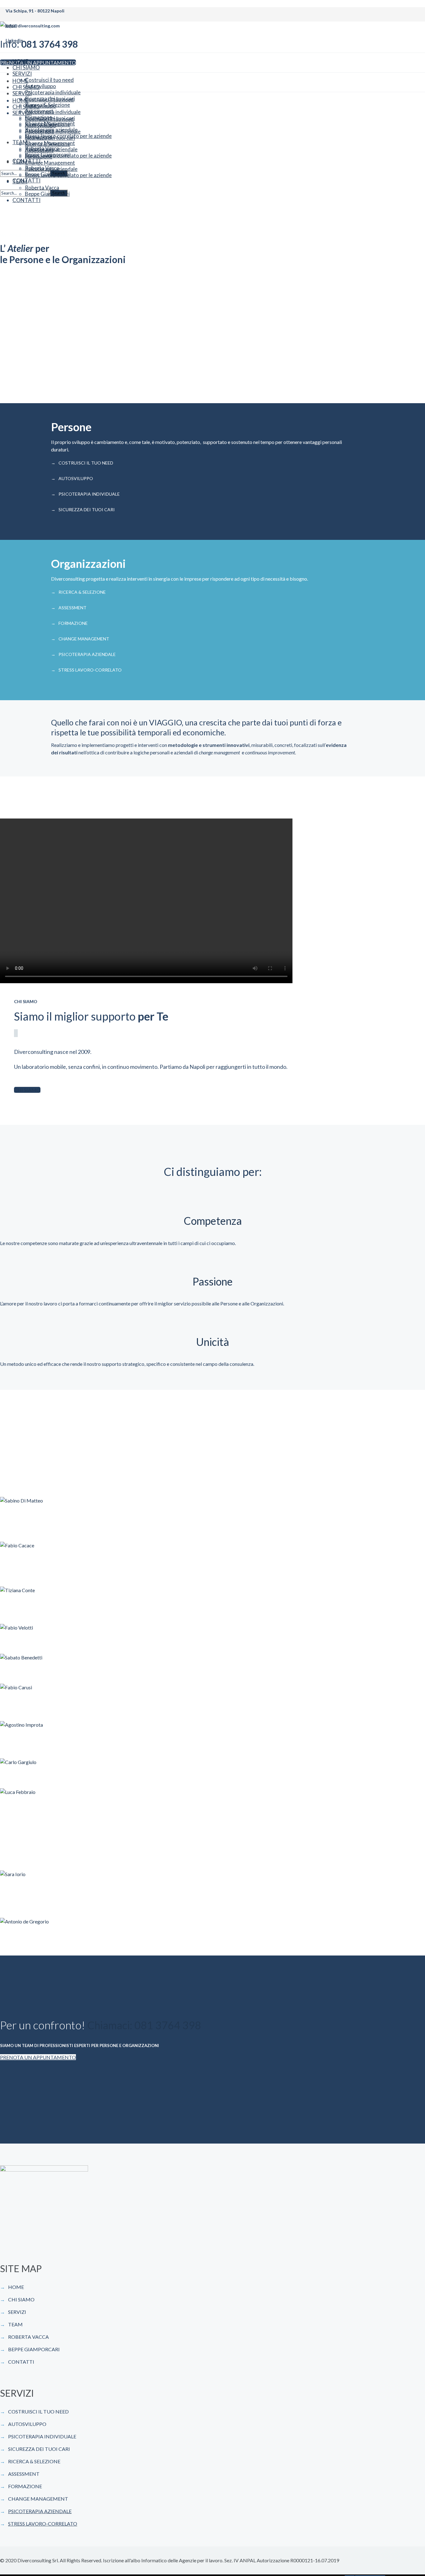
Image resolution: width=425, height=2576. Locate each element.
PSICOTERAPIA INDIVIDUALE (89, 494)
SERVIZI (17, 2312)
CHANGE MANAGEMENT (84, 639)
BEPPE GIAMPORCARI (34, 2349)
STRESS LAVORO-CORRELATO (90, 670)
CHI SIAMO (21, 2299)
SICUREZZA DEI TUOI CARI (87, 510)
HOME (16, 2287)
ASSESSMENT (72, 608)
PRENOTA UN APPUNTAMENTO (38, 2057)
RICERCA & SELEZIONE (82, 592)
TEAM (15, 2324)
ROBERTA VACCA (28, 2337)
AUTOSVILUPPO (76, 478)
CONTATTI (21, 2362)
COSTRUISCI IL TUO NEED (86, 463)
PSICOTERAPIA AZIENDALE (87, 654)
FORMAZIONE (73, 623)
